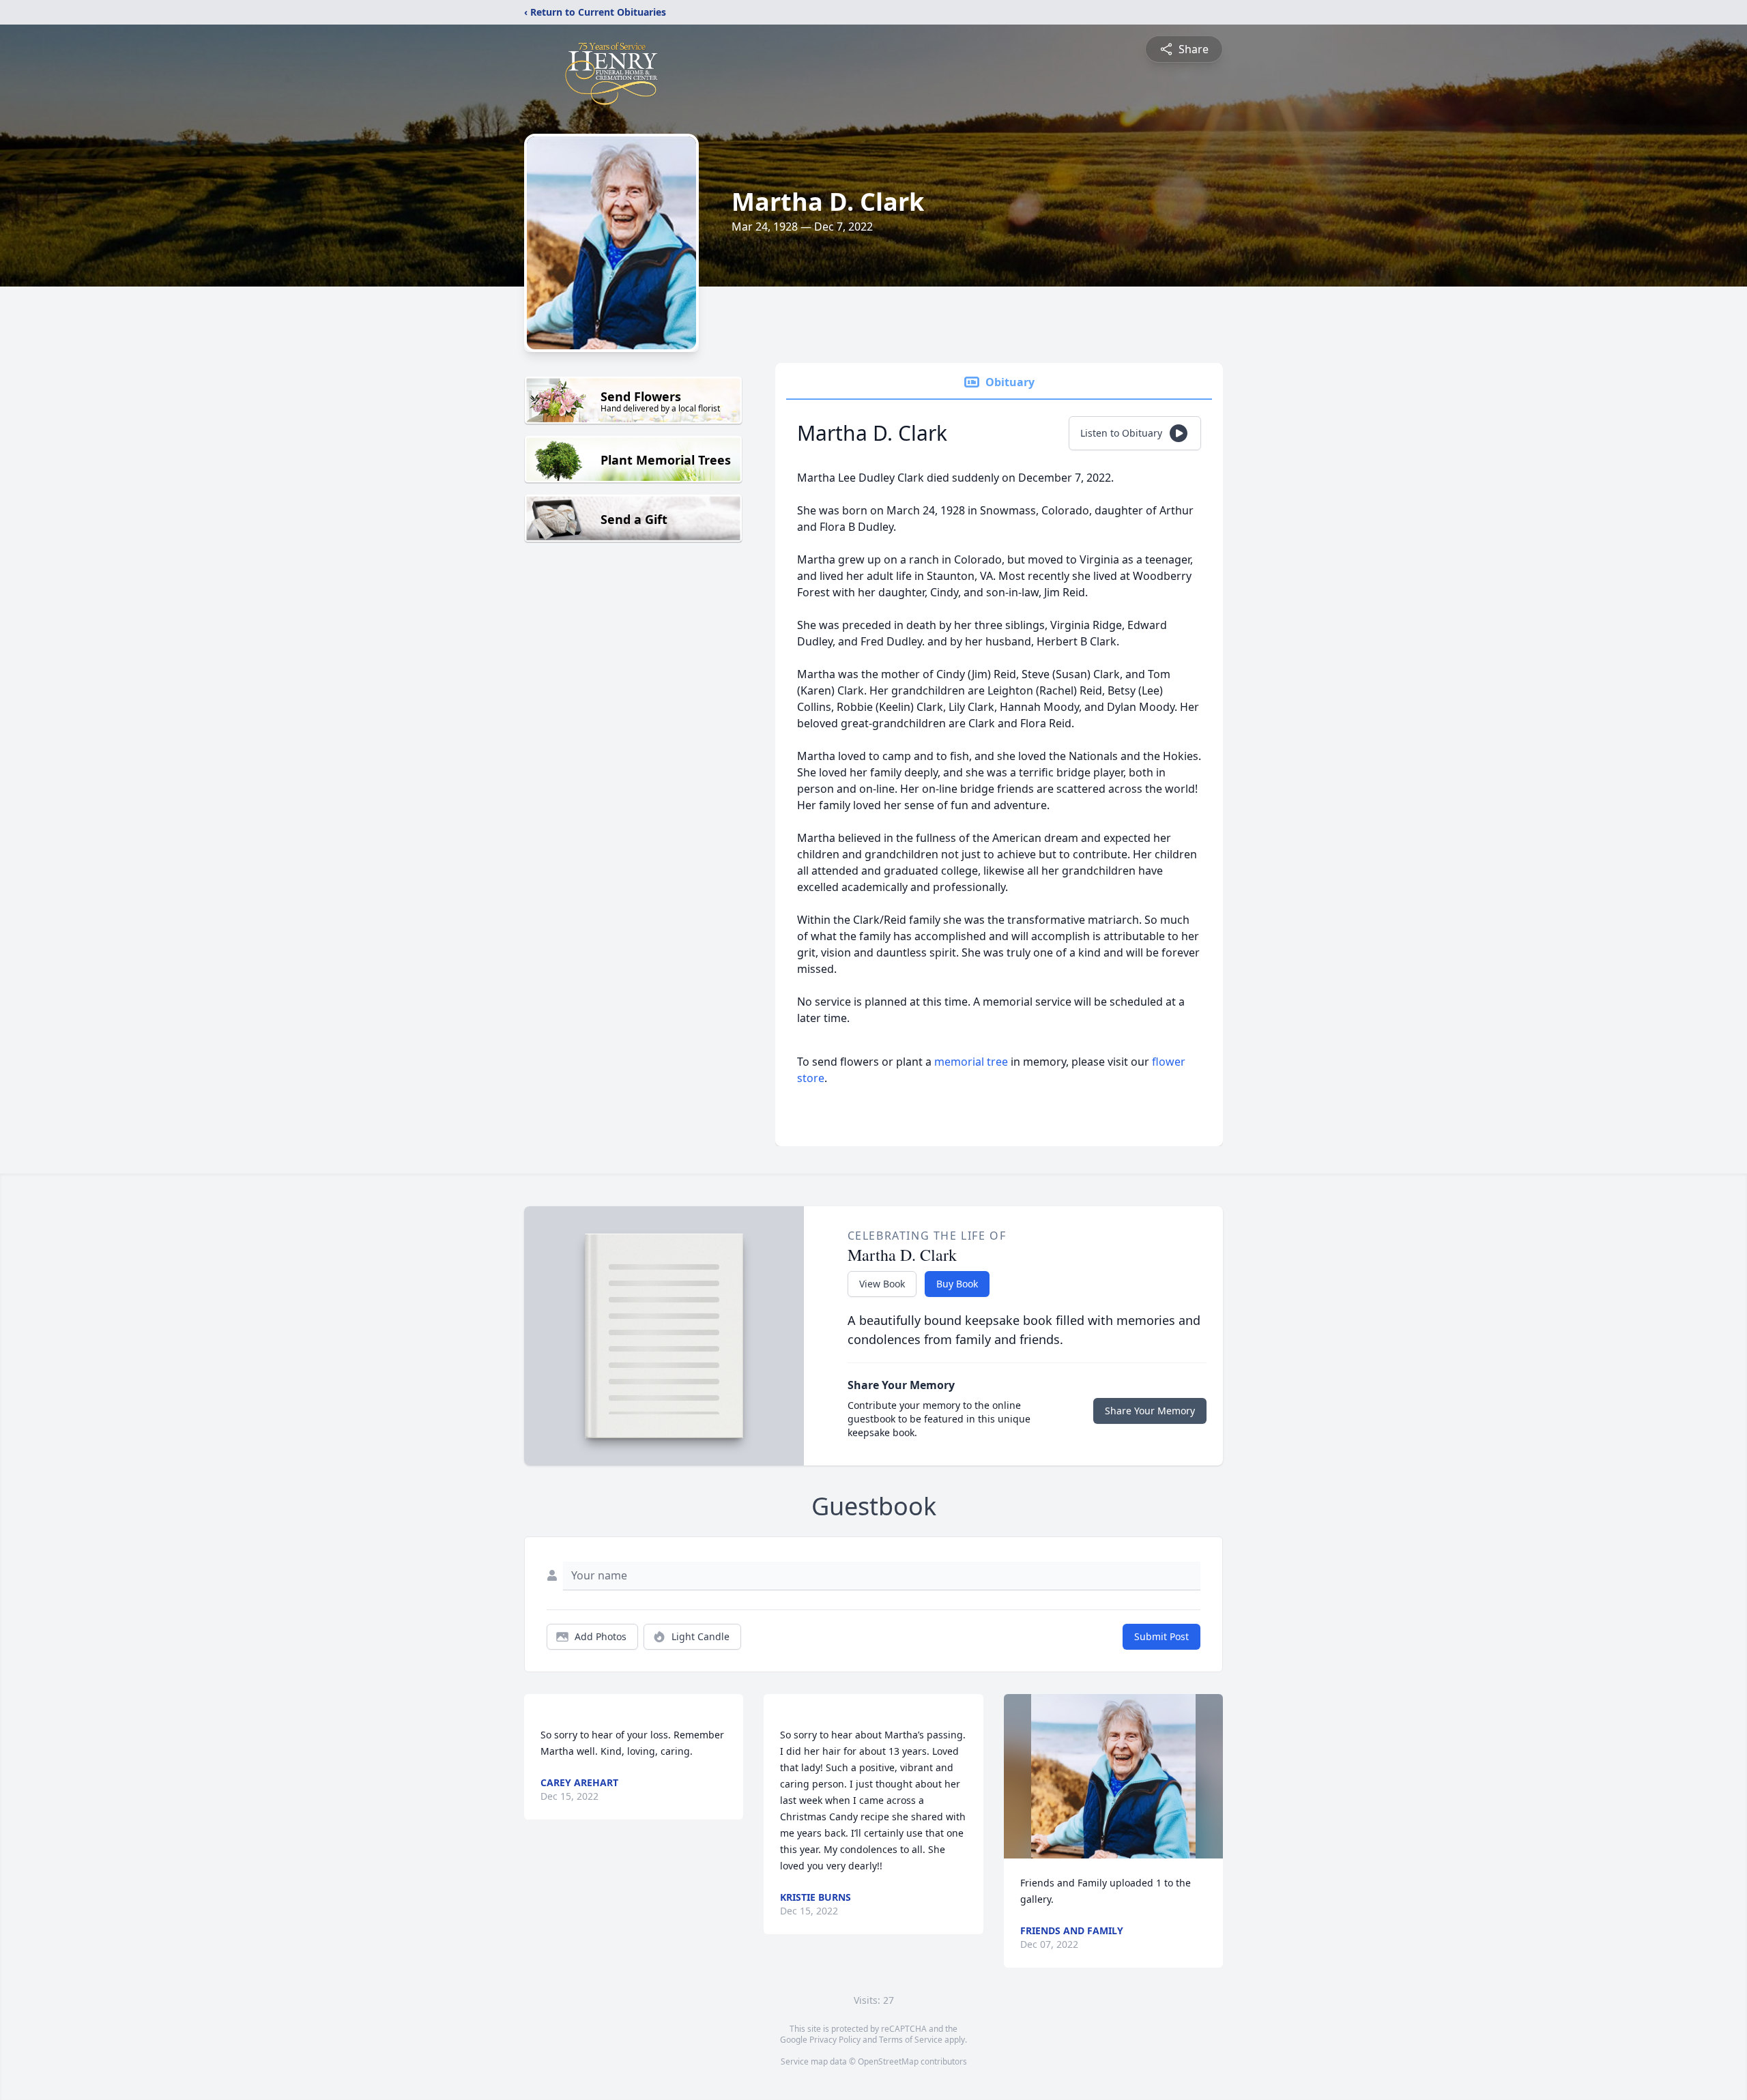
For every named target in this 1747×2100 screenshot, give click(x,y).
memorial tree (971, 1062)
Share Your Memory (1150, 1411)
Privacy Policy (835, 2040)
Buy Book (957, 1284)
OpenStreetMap (888, 2061)
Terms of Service (911, 2040)
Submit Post (1161, 1636)
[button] (1113, 1776)
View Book (882, 1284)
